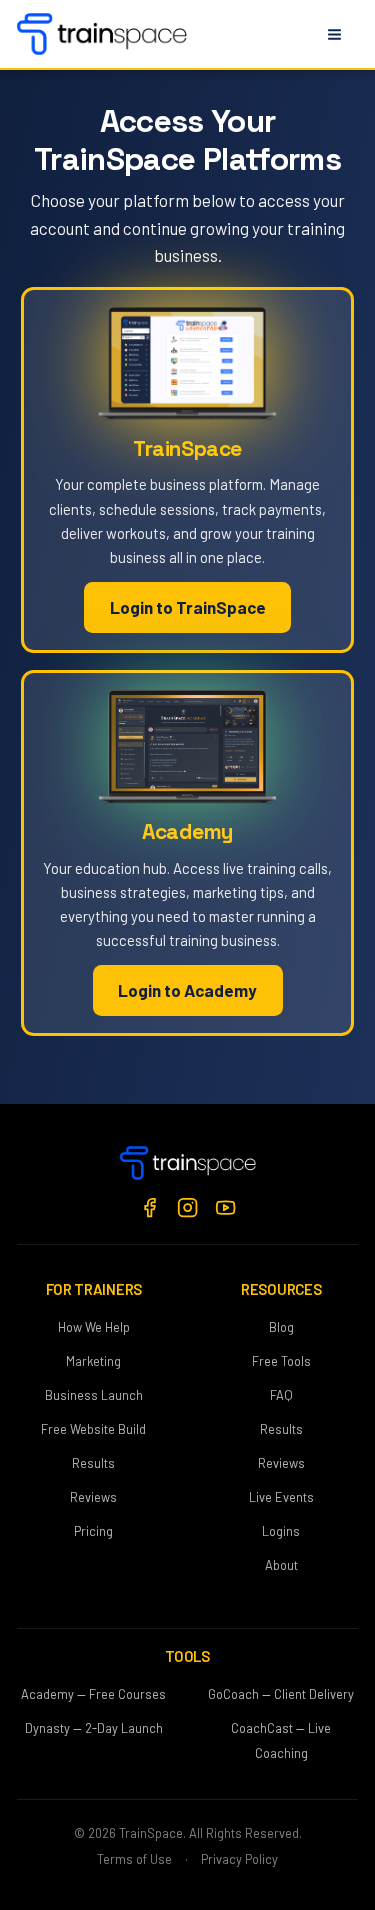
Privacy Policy (239, 1859)
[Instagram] (187, 1207)
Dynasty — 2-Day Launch (94, 1728)
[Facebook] (149, 1207)
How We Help (94, 1327)
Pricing (93, 1531)
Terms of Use (134, 1859)
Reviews (93, 1497)
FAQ (281, 1395)
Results (93, 1463)
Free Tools (281, 1361)
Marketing (93, 1361)
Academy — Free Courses (93, 1694)
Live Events (281, 1497)
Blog (281, 1327)
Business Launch (94, 1395)
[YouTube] (225, 1207)
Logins (281, 1531)
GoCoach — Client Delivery (281, 1694)
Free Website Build (93, 1429)
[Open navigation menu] (334, 34)
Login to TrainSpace (188, 607)
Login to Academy (187, 990)
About (281, 1565)
